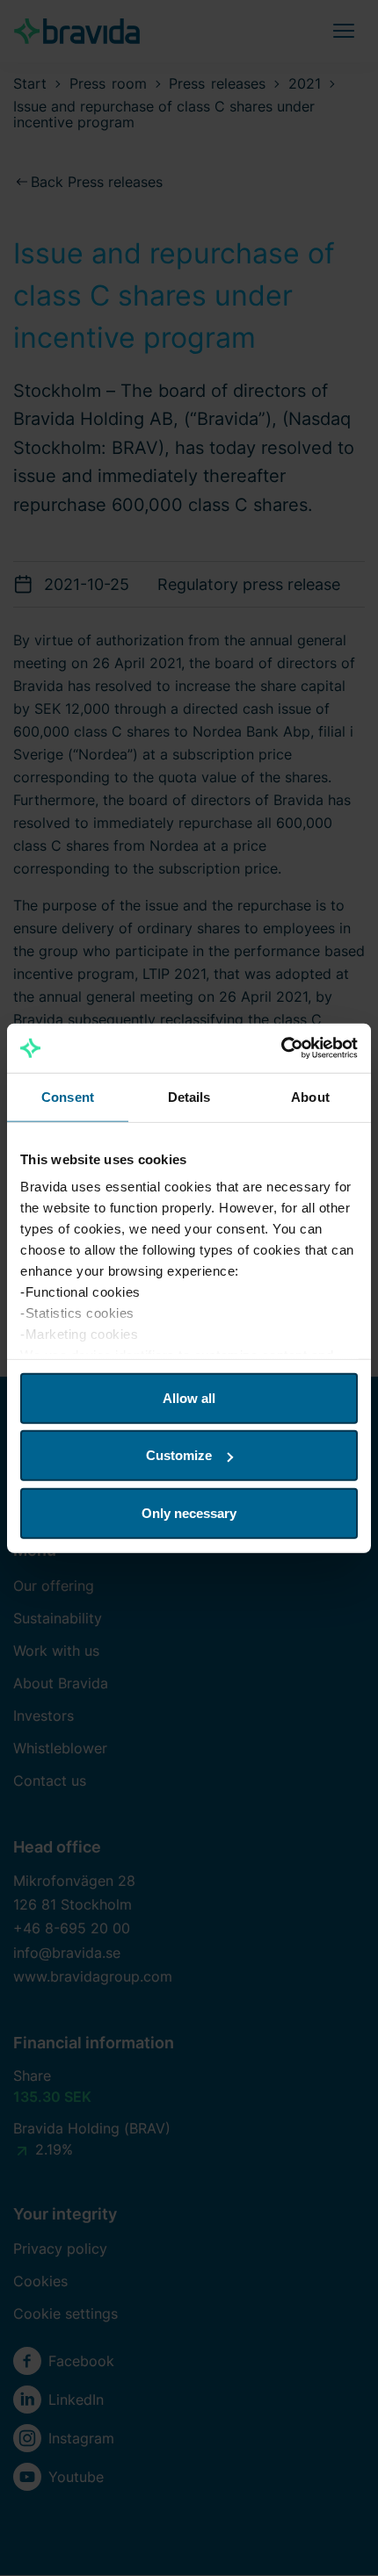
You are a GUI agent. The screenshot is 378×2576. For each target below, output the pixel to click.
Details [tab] (189, 1096)
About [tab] (310, 1096)
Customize (179, 1455)
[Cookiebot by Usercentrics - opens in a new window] (281, 1048)
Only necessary (189, 1512)
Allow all (189, 1397)
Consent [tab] (68, 1096)
